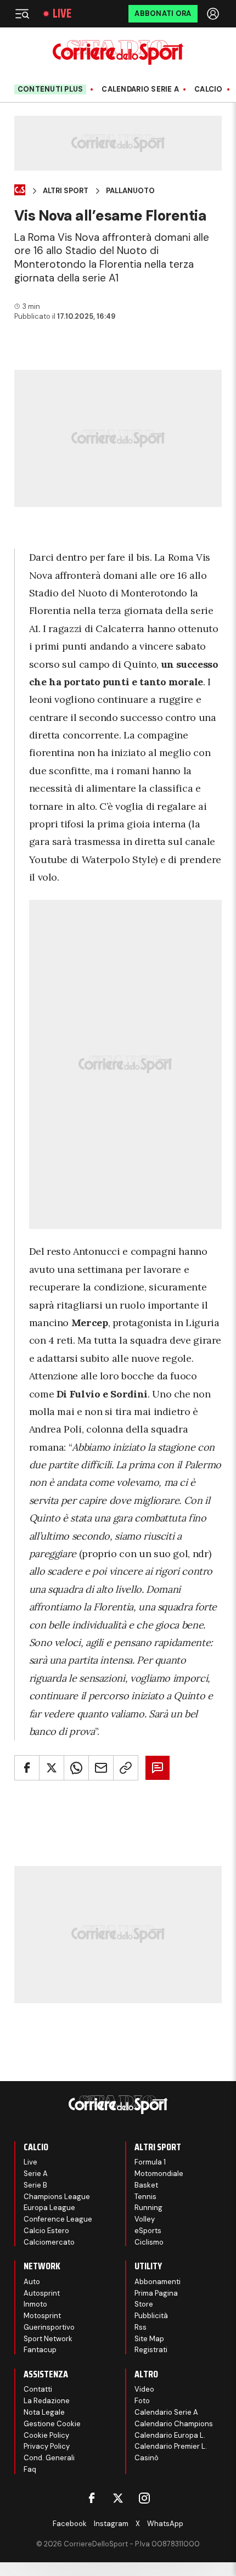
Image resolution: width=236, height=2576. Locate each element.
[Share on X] (52, 1768)
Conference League (58, 2219)
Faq (30, 2469)
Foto (142, 2401)
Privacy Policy (47, 2446)
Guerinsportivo (49, 2327)
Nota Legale (44, 2412)
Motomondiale (159, 2174)
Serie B (35, 2185)
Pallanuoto (130, 191)
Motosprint (42, 2316)
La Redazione (47, 2401)
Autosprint (42, 2293)
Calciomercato (49, 2242)
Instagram (111, 2524)
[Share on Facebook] (27, 1768)
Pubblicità (151, 2316)
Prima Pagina (156, 2293)
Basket (146, 2185)
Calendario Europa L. (170, 2435)
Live (62, 14)
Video (144, 2389)
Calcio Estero (46, 2231)
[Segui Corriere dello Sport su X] (118, 2498)
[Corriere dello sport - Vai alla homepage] (118, 52)
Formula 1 (150, 2162)
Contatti (38, 2389)
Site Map (149, 2339)
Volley (145, 2219)
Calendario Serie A (140, 89)
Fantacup (40, 2350)
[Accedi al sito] (214, 14)
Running (148, 2208)
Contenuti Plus (50, 89)
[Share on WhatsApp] (76, 1768)
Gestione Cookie (52, 2424)
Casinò (147, 2458)
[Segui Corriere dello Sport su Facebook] (92, 2498)
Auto (32, 2282)
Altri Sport (66, 191)
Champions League (57, 2197)
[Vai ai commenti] (158, 1768)
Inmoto (35, 2304)
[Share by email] (101, 1768)
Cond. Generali (49, 2458)
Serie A (36, 2174)
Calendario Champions (174, 2424)
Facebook (70, 2524)
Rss (141, 2327)
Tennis (145, 2197)
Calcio (209, 89)
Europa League (49, 2208)
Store (144, 2304)
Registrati (151, 2350)
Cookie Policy (46, 2435)
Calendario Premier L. (171, 2446)
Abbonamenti (158, 2282)
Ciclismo (149, 2242)
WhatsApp (165, 2524)
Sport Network (48, 2339)
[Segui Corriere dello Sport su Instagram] (144, 2498)
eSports (148, 2231)
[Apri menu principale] (22, 14)
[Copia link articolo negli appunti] (126, 1768)
